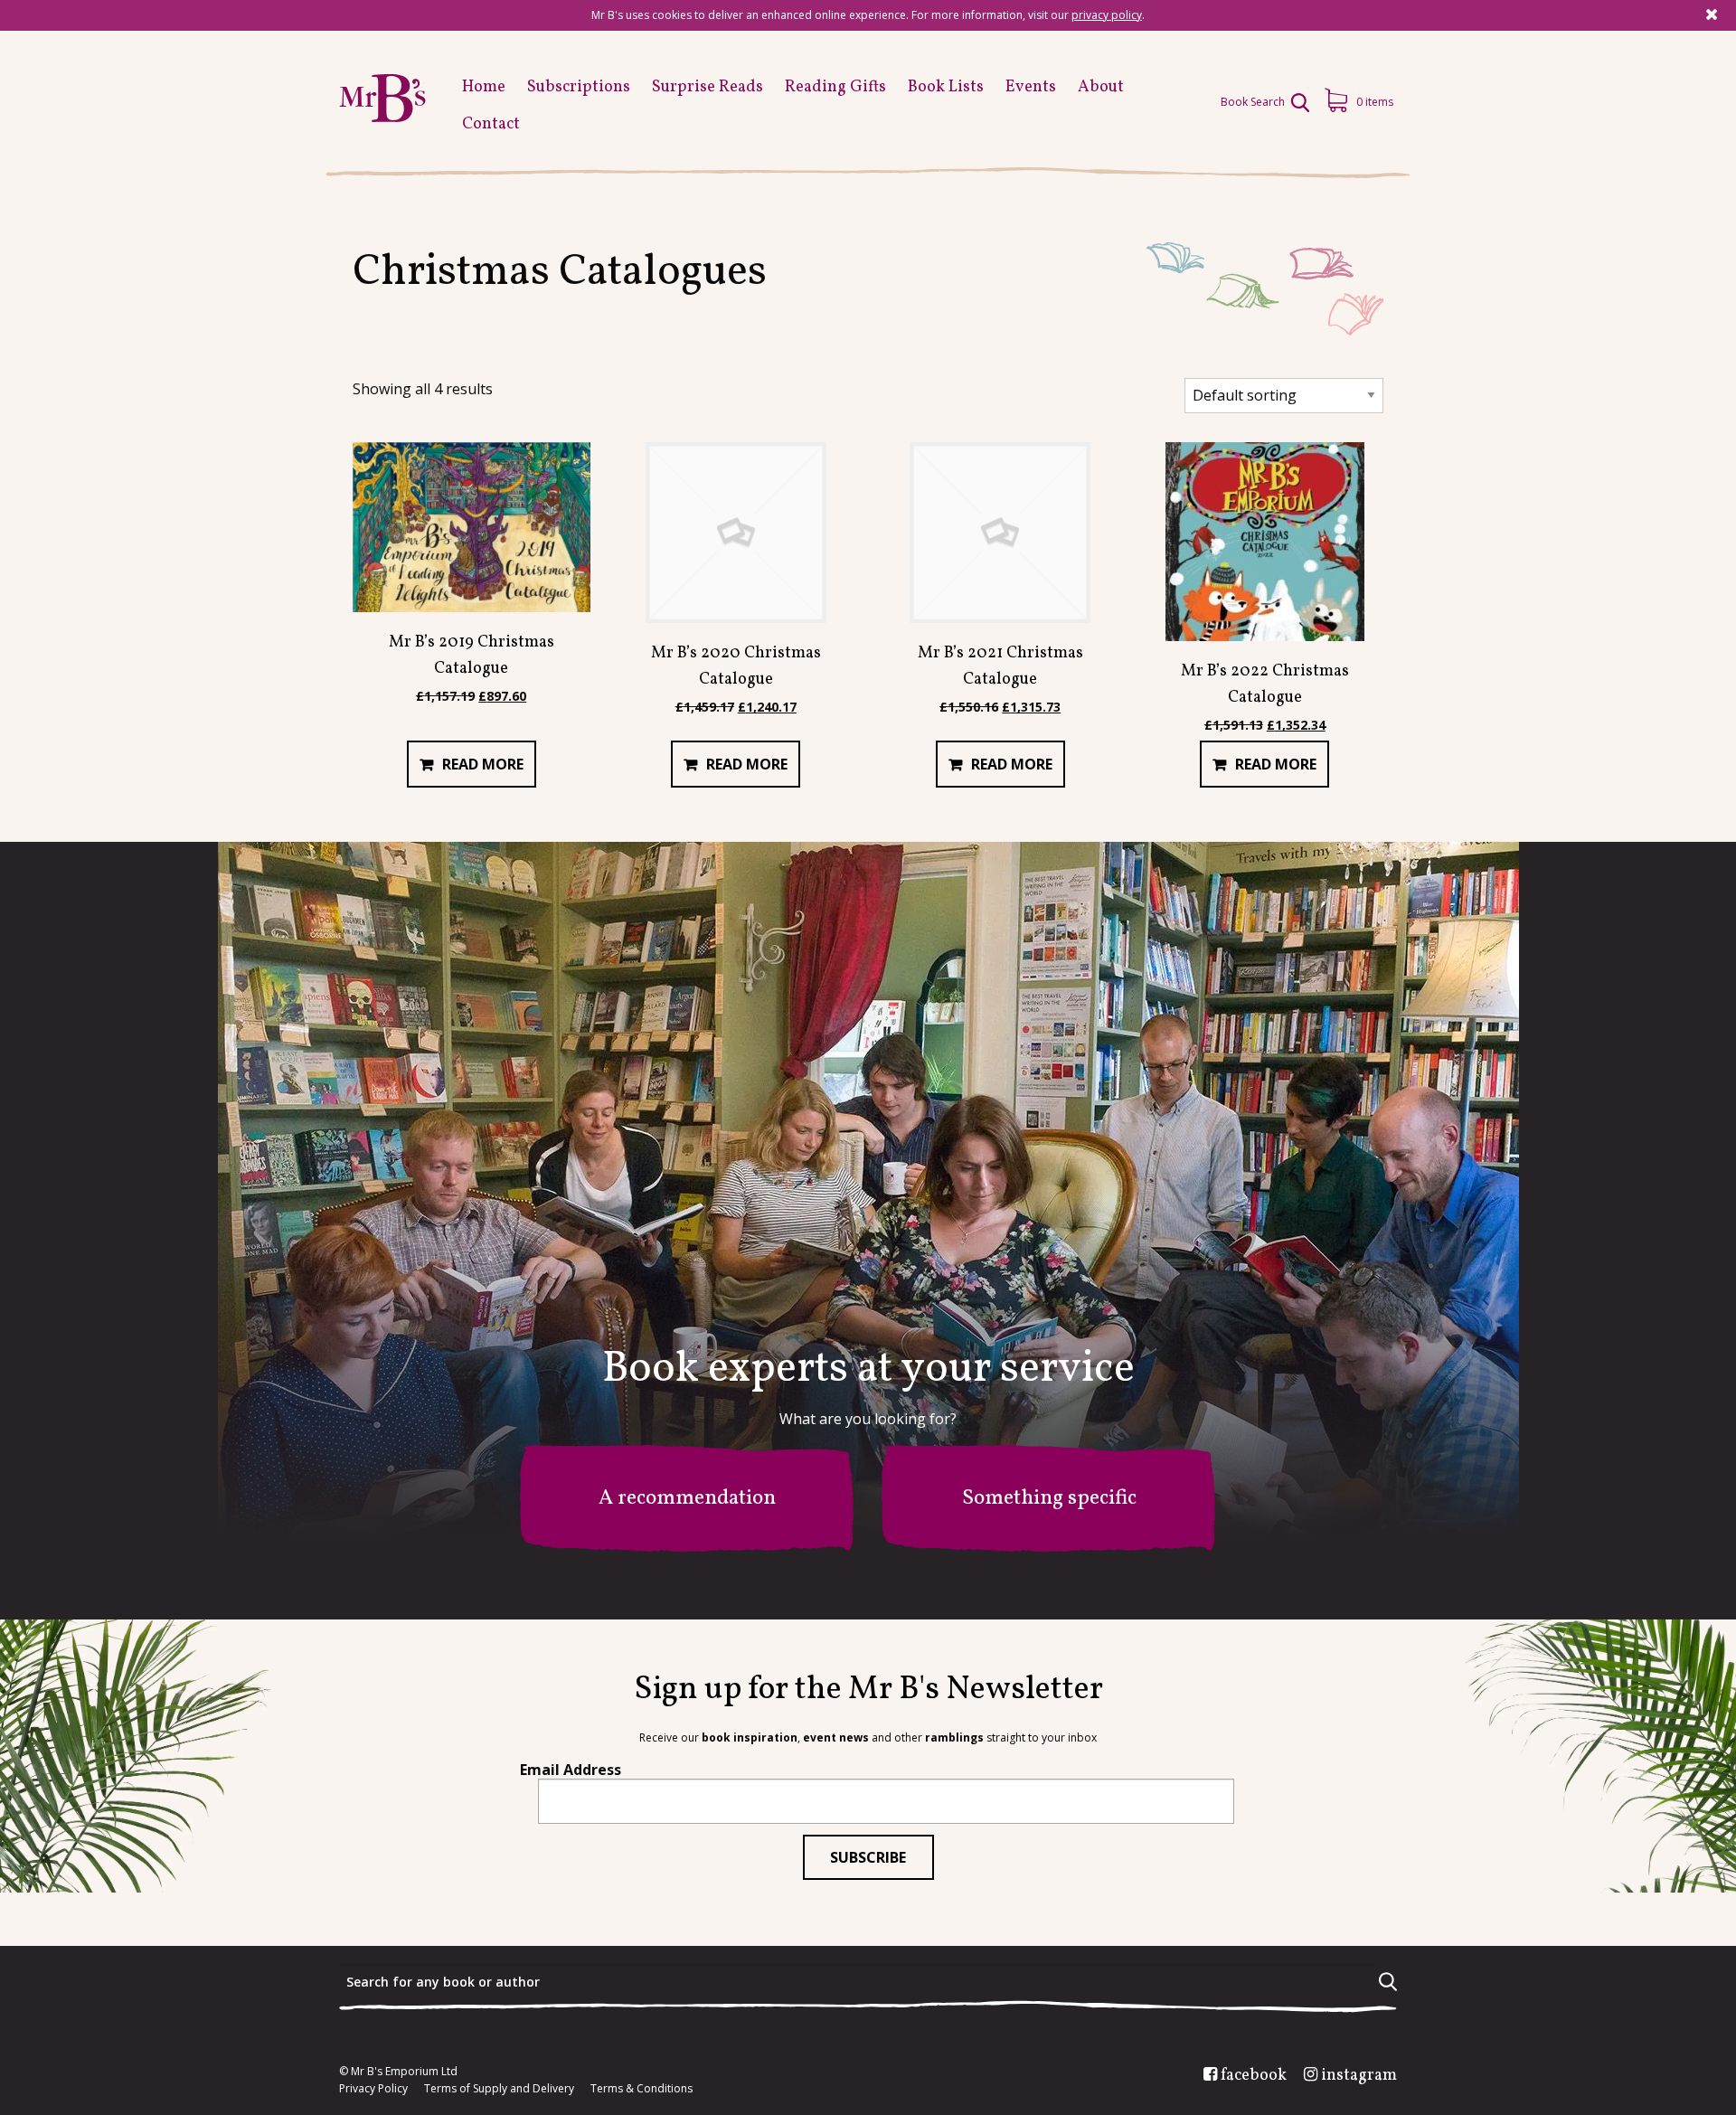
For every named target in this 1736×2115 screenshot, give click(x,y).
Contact (491, 124)
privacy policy (1107, 15)
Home (484, 87)
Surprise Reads (708, 87)
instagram (1359, 2076)
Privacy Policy (373, 2089)
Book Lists (946, 87)
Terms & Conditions (642, 2089)
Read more (483, 764)
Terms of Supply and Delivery (499, 2089)
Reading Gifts (835, 87)
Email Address (571, 1770)
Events (1031, 87)
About (1101, 87)
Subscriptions (579, 87)
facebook (1254, 2076)
